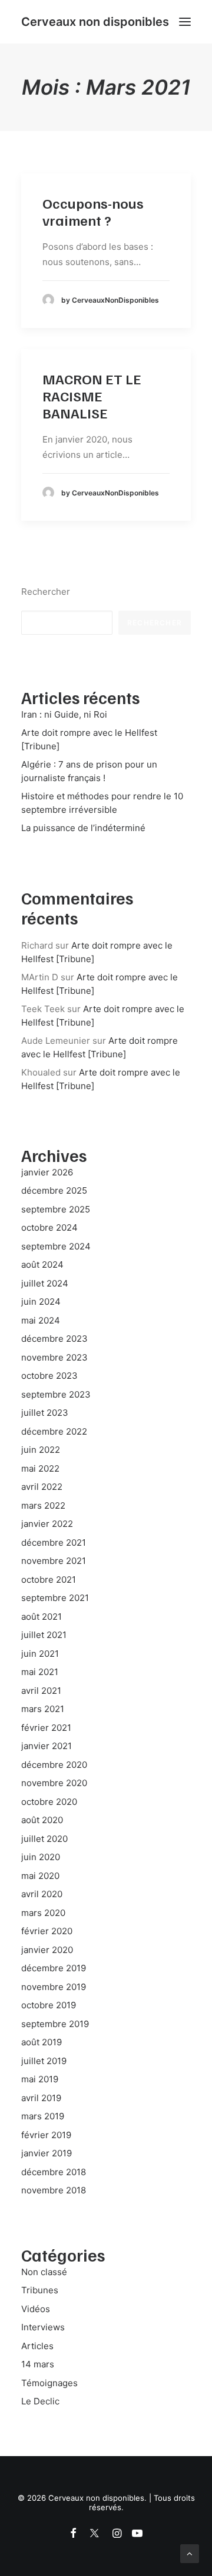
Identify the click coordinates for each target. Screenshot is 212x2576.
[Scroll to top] (190, 2553)
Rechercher (46, 592)
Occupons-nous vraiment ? (93, 211)
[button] (185, 22)
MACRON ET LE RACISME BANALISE (92, 396)
